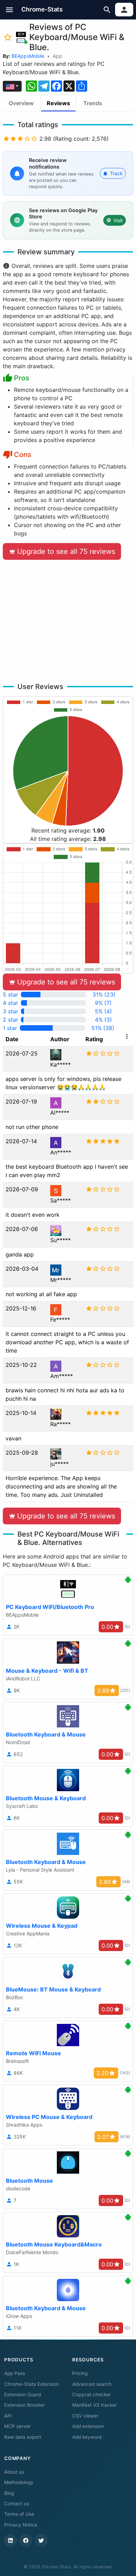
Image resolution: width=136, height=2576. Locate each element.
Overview (21, 103)
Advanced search (92, 2384)
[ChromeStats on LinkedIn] (10, 2540)
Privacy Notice (21, 2525)
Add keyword (87, 2437)
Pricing (80, 2373)
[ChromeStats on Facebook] (26, 2540)
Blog (9, 2493)
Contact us (17, 2504)
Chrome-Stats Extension (32, 2384)
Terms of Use (19, 2514)
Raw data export (23, 2437)
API (8, 2416)
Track (116, 173)
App (57, 56)
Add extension (88, 2426)
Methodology (19, 2482)
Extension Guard (22, 2395)
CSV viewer (85, 2416)
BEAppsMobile (28, 56)
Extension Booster (24, 2405)
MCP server (17, 2426)
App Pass (15, 2373)
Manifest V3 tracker (95, 2405)
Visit (118, 220)
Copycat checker (92, 2395)
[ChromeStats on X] (41, 2540)
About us (14, 2472)
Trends (93, 103)
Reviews (58, 103)
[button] (10, 10)
